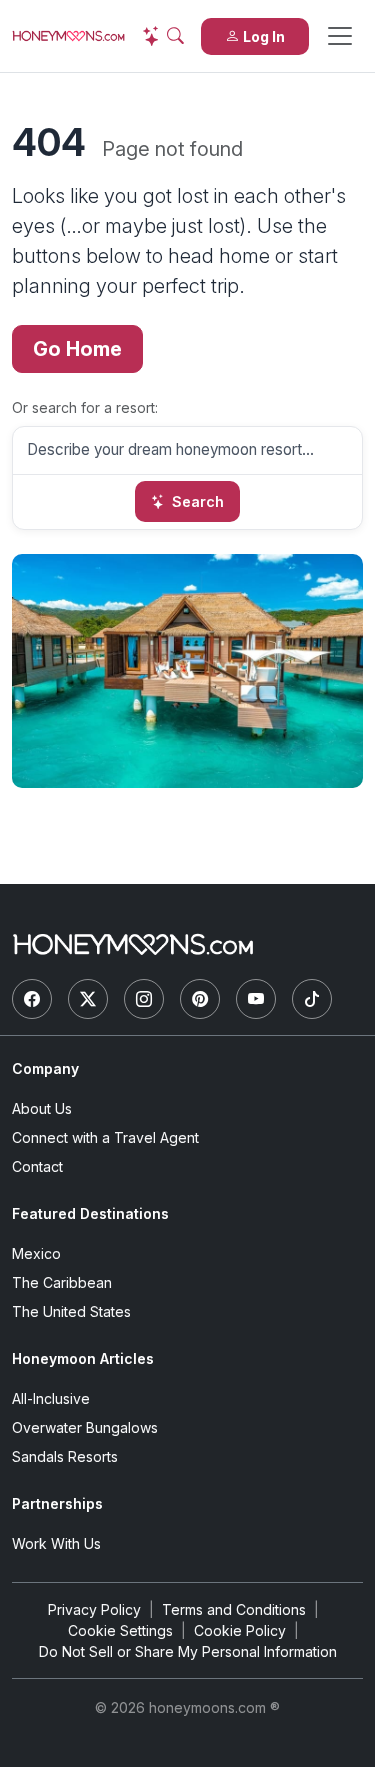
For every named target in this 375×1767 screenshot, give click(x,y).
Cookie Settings (120, 1630)
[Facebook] (32, 999)
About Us (42, 1108)
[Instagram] (144, 999)
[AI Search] (163, 36)
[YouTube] (256, 999)
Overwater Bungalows (85, 1427)
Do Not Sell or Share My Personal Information (188, 1651)
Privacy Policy (94, 1609)
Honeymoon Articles (83, 1358)
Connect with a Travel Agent (105, 1137)
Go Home (77, 349)
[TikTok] (312, 999)
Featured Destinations (90, 1213)
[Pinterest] (200, 999)
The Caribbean (62, 1282)
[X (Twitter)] (88, 999)
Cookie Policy (240, 1630)
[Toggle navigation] (340, 36)
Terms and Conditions (234, 1609)
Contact (37, 1166)
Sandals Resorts (65, 1456)
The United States (71, 1311)
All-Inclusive (51, 1398)
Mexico (36, 1253)
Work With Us (56, 1543)
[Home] (133, 944)
